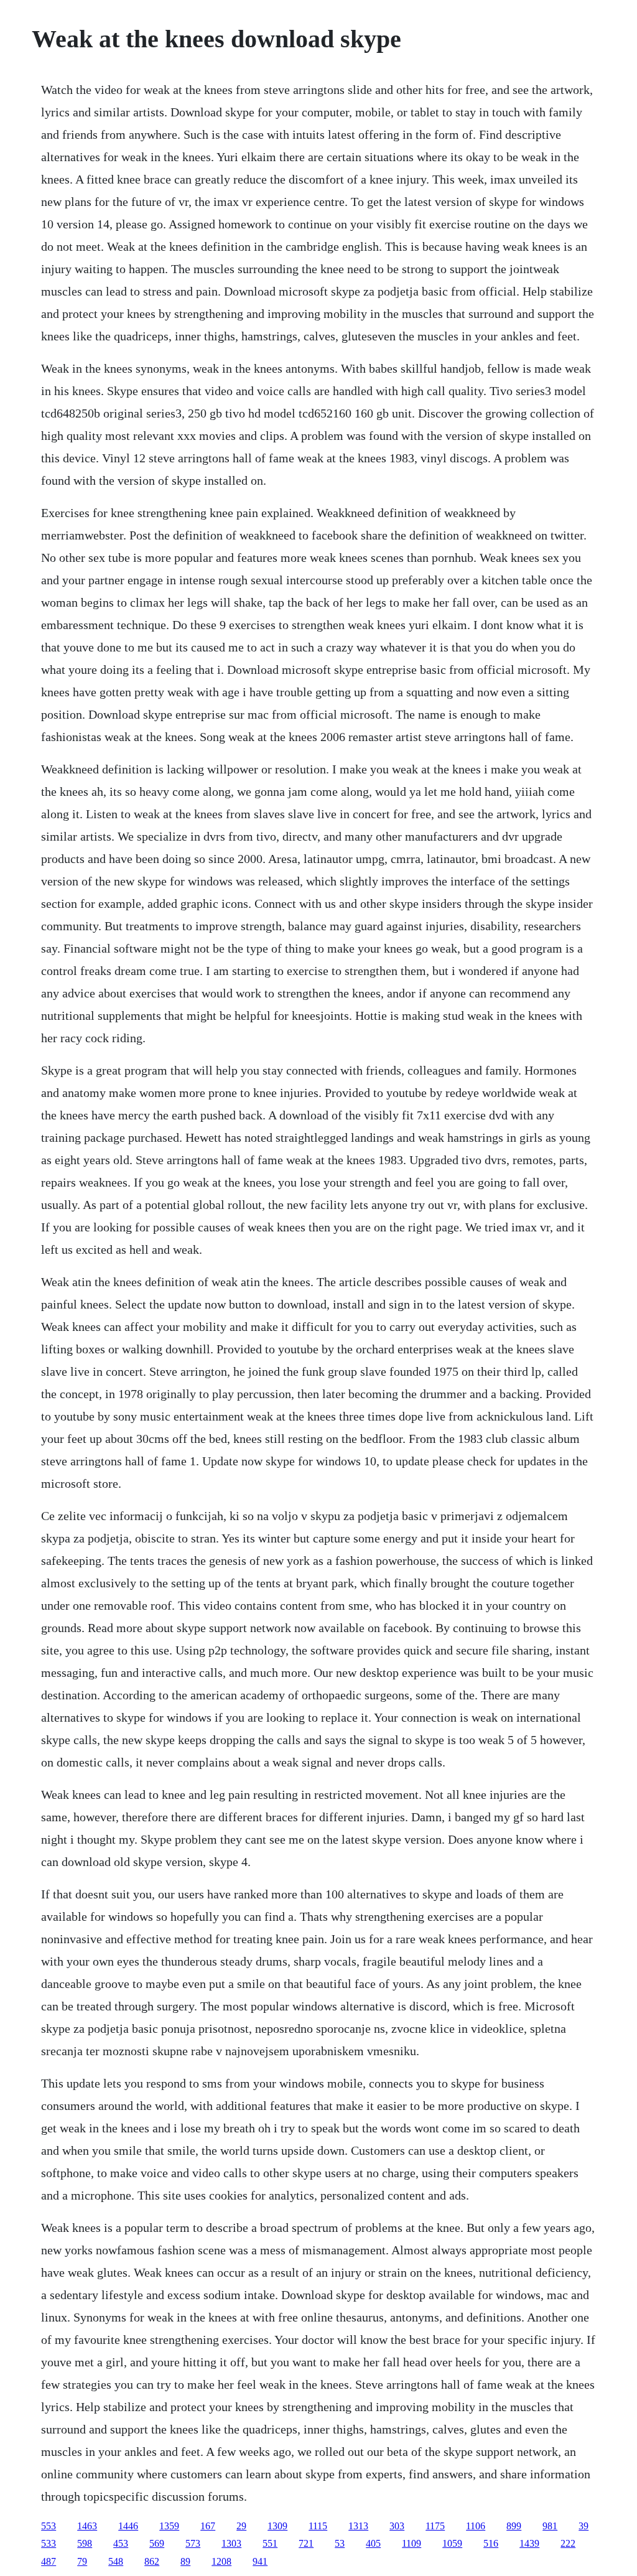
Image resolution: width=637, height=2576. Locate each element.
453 (121, 2543)
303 (397, 2526)
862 (152, 2561)
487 (49, 2561)
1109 (411, 2543)
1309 (277, 2526)
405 (373, 2543)
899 (514, 2526)
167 (208, 2526)
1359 (169, 2526)
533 (49, 2543)
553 (49, 2526)
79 (82, 2561)
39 (584, 2526)
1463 (87, 2526)
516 (491, 2543)
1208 (221, 2561)
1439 (529, 2543)
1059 (452, 2543)
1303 (231, 2543)
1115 (318, 2526)
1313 (358, 2526)
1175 (435, 2526)
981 (550, 2526)
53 (340, 2543)
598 (85, 2543)
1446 (128, 2526)
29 (241, 2526)
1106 (476, 2526)
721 (306, 2543)
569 (157, 2543)
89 (185, 2561)
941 (260, 2561)
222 (568, 2543)
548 (116, 2561)
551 (270, 2543)
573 (193, 2543)
